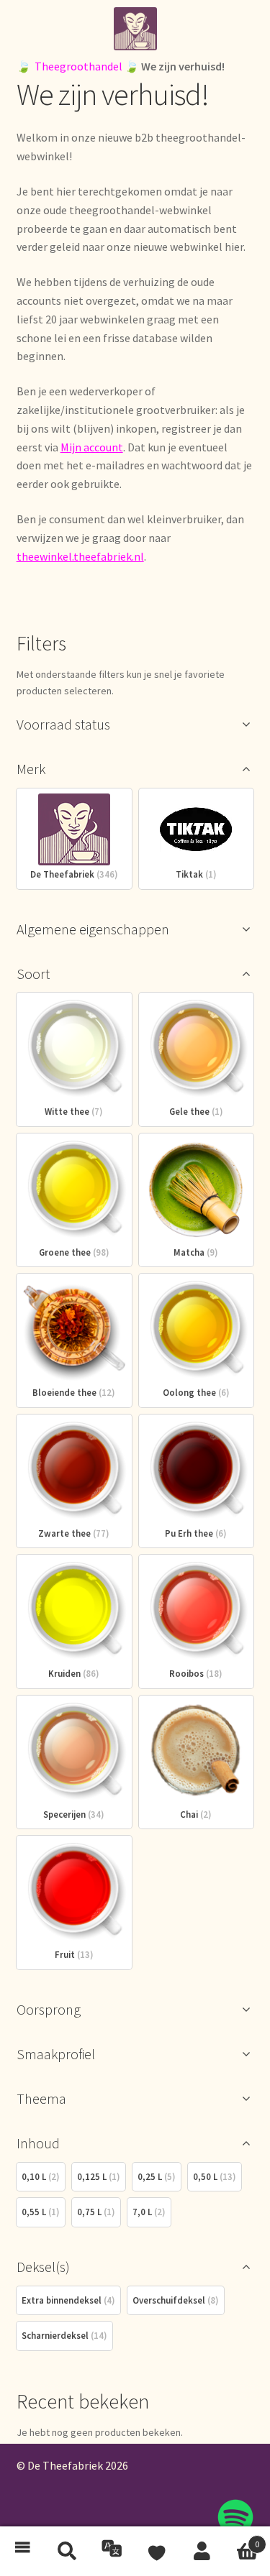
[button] (23, 2552)
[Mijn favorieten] (158, 2552)
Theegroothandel (78, 66)
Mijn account (92, 447)
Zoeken (68, 2552)
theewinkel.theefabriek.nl (80, 556)
